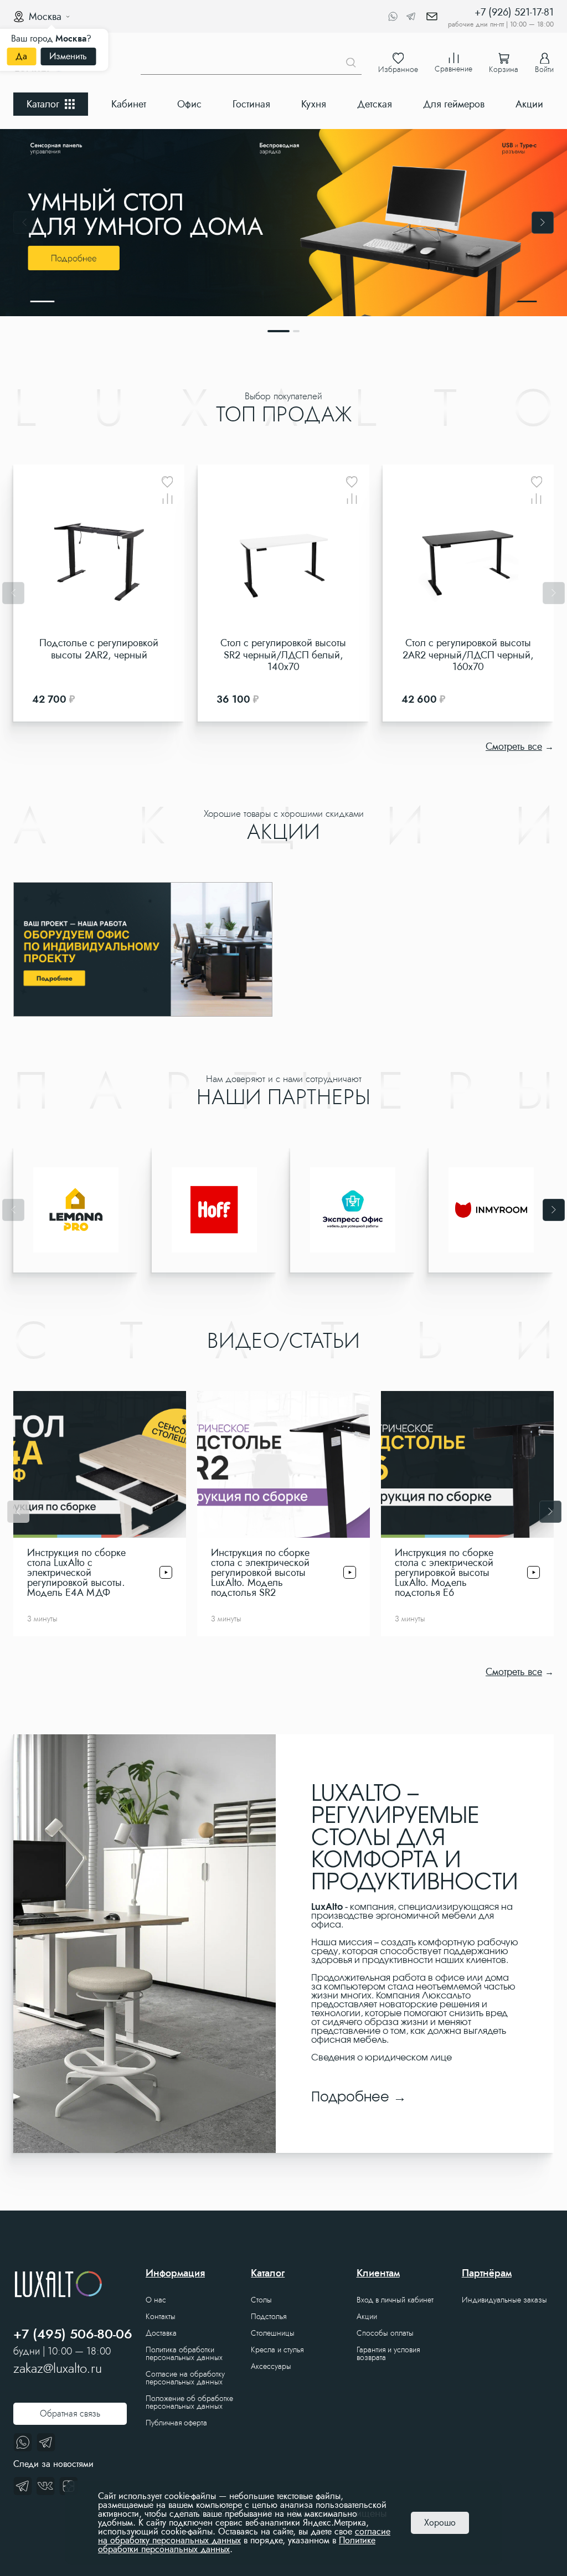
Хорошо (440, 2523)
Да (21, 56)
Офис (189, 104)
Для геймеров (454, 104)
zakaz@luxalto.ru (58, 2368)
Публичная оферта (176, 2423)
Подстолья (269, 2316)
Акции (529, 104)
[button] (24, 223)
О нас (156, 2300)
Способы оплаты (385, 2333)
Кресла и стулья (277, 2350)
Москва (45, 17)
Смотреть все (514, 746)
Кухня (314, 104)
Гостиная (251, 104)
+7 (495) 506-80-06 (73, 2334)
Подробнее (350, 2098)
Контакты (161, 2316)
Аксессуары (271, 2366)
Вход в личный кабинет (395, 2300)
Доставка (161, 2333)
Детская (375, 104)
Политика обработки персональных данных (184, 2353)
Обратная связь (70, 2413)
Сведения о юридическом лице (382, 2058)
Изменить (68, 56)
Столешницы (273, 2333)
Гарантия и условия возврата (388, 2353)
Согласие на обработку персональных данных (185, 2378)
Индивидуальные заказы (504, 2300)
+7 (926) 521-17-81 (514, 12)
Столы (261, 2300)
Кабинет (129, 104)
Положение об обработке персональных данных (189, 2402)
